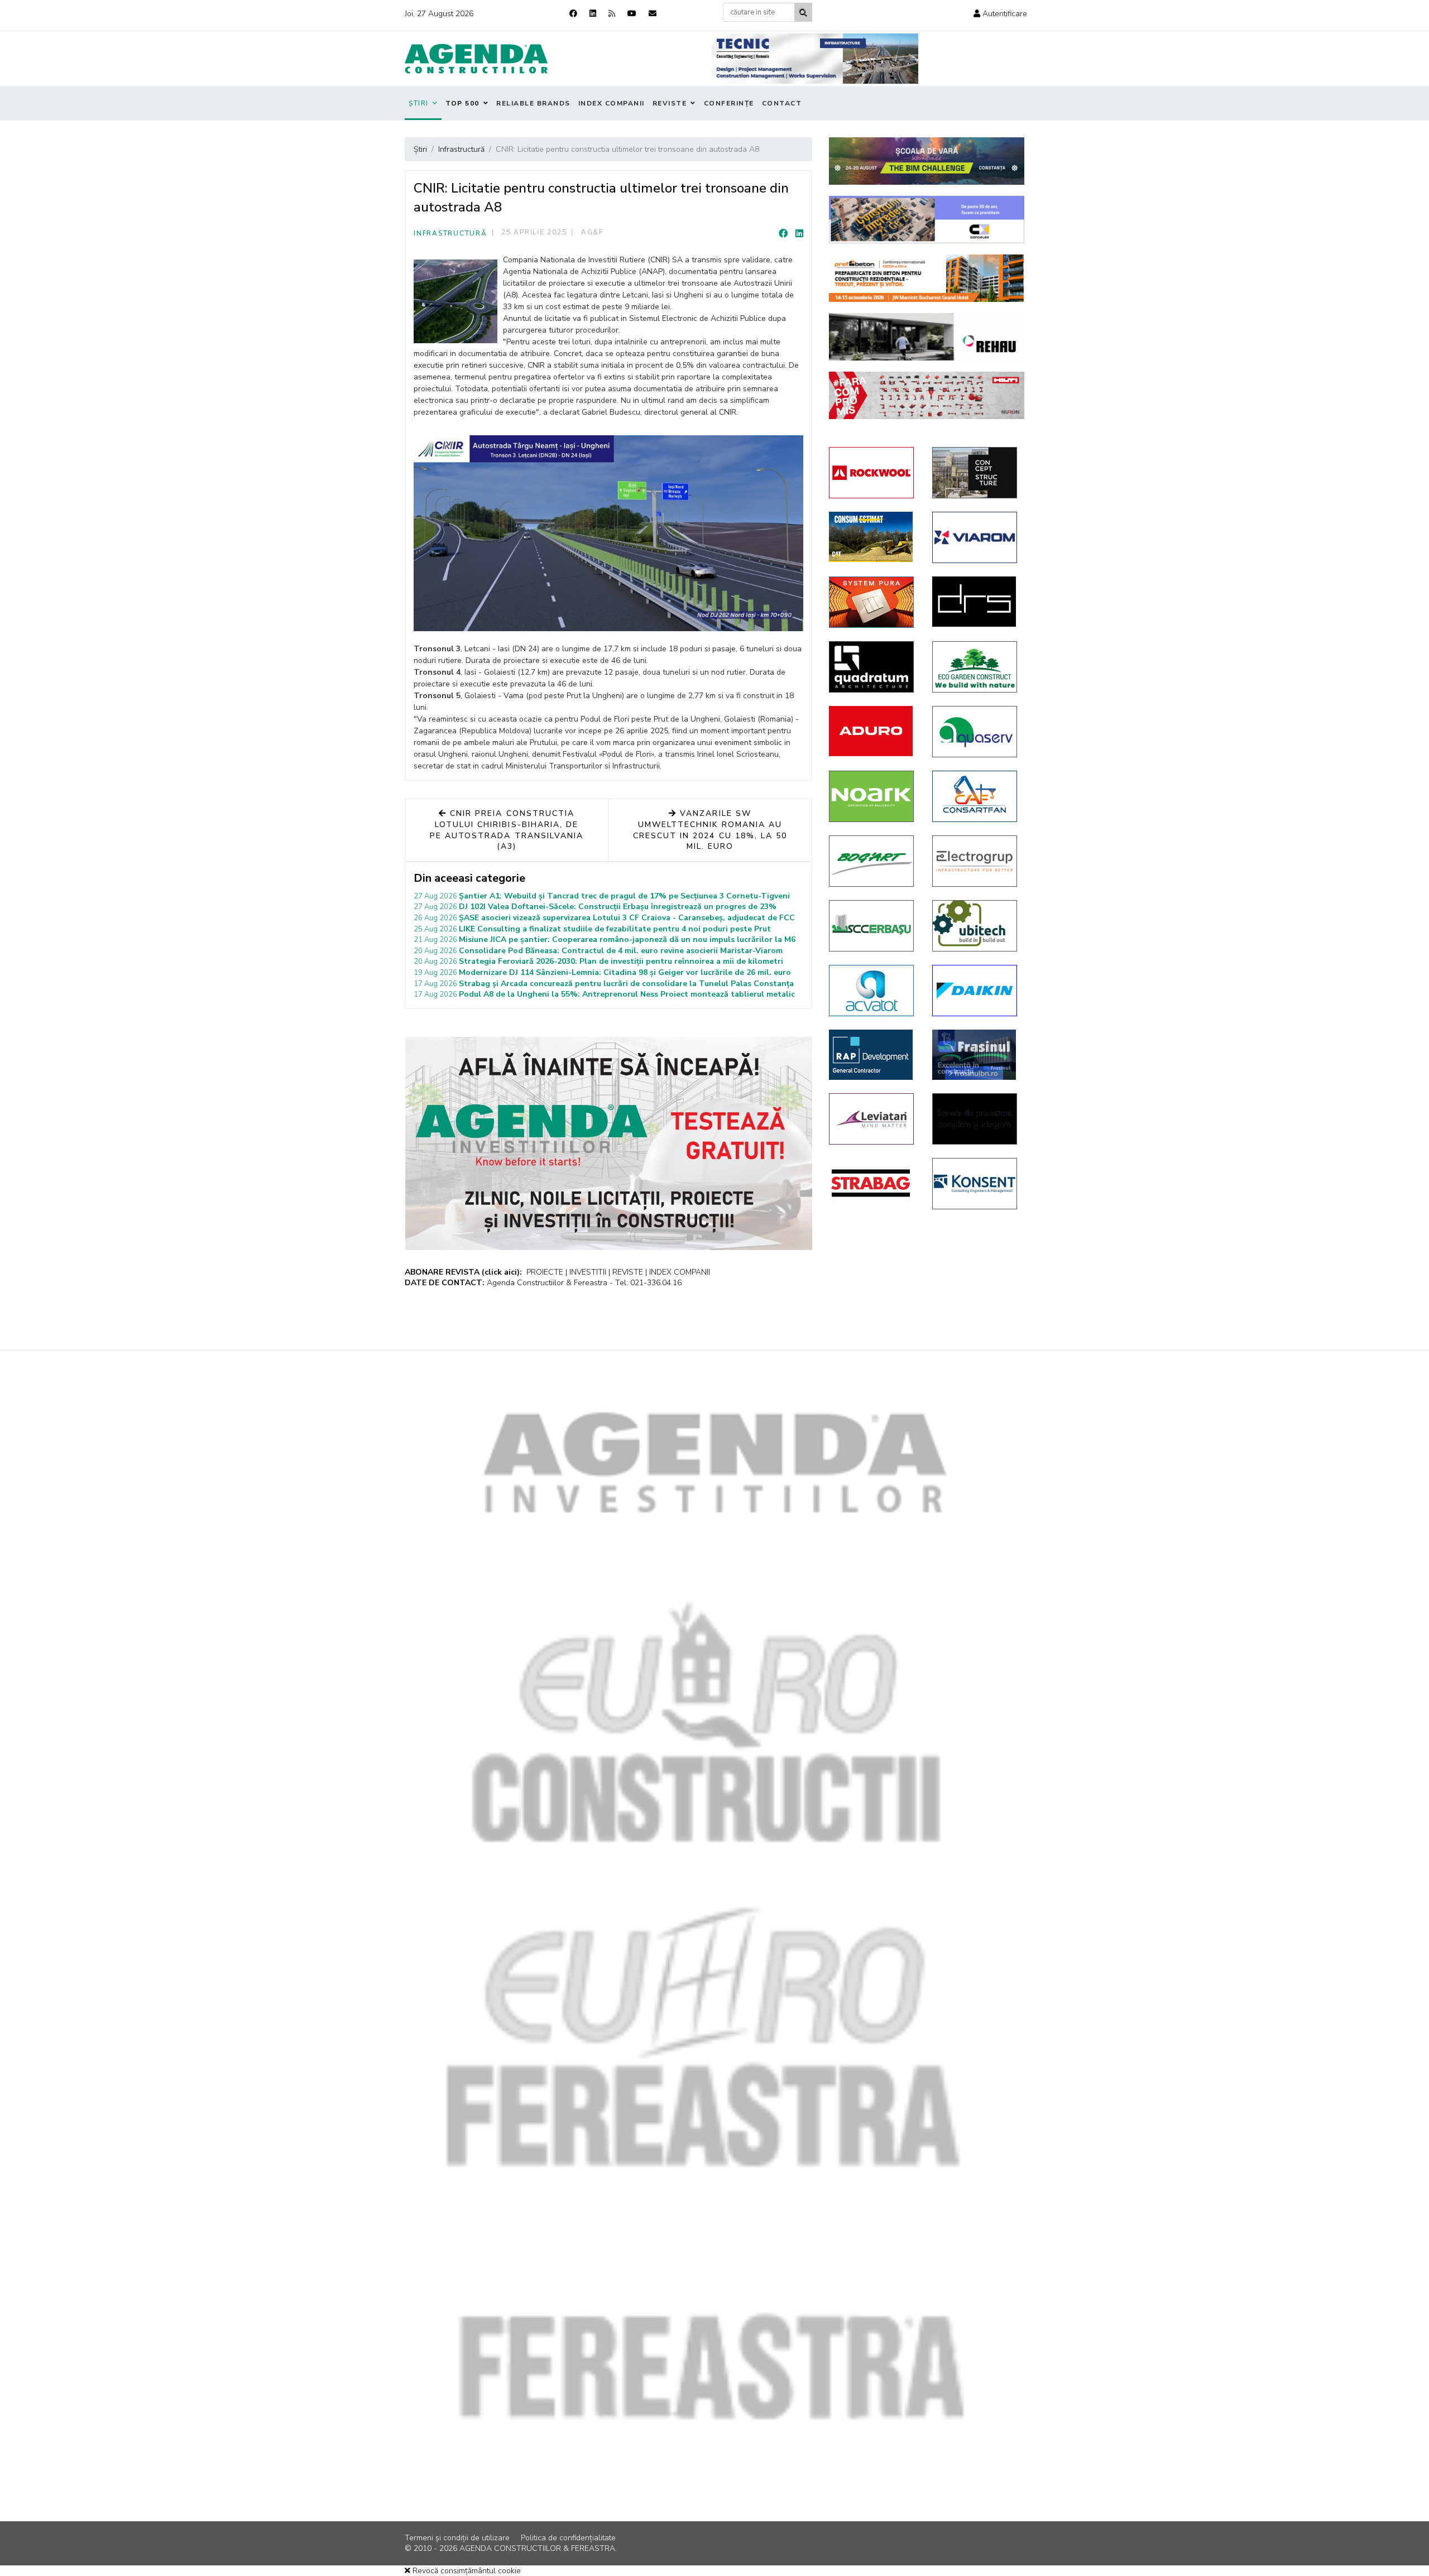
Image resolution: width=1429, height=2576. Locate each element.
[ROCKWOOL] (872, 473)
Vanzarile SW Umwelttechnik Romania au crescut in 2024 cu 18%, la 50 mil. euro (710, 830)
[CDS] (975, 1119)
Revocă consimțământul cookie (466, 2571)
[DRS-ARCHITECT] (975, 602)
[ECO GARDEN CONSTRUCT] (975, 667)
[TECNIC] (815, 59)
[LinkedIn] (799, 234)
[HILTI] (927, 395)
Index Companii (612, 103)
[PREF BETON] (927, 278)
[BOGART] (872, 861)
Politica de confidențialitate (568, 2538)
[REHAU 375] (927, 337)
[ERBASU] (872, 926)
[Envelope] (653, 14)
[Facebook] (573, 14)
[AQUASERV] (975, 732)
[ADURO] (872, 731)
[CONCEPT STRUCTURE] (975, 473)
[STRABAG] (872, 1183)
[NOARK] (872, 796)
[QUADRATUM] (872, 667)
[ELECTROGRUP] (975, 861)
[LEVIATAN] (872, 1119)
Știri (419, 103)
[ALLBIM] (927, 161)
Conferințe (729, 103)
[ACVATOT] (872, 991)
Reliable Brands (533, 103)
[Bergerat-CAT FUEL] (872, 537)
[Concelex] (927, 220)
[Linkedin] (593, 14)
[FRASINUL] (975, 1055)
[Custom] (612, 14)
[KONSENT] (975, 1184)
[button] (1000, 14)
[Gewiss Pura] (872, 602)
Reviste (670, 103)
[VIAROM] (975, 537)
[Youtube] (632, 14)
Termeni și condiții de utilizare (457, 2538)
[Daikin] (975, 991)
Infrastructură (450, 233)
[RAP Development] (872, 1055)
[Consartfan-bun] (975, 796)
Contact (782, 103)
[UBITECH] (975, 926)
